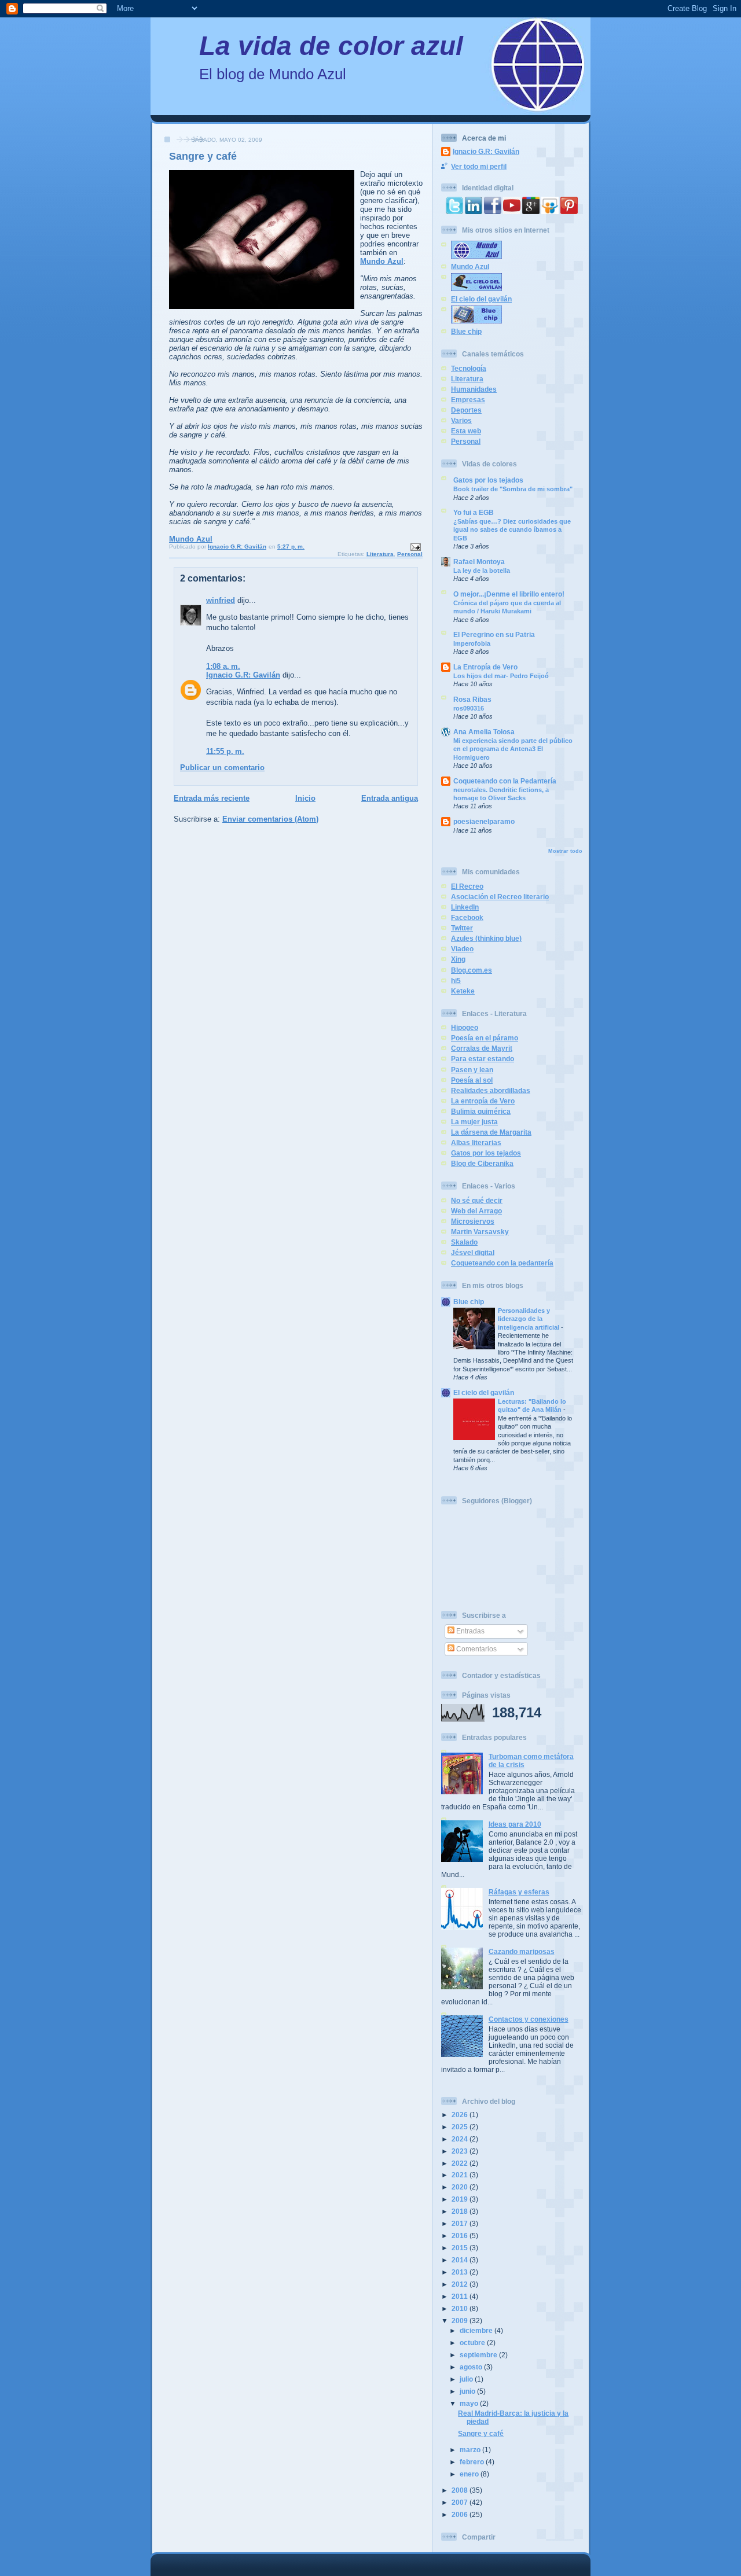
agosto (472, 2367)
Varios (461, 420)
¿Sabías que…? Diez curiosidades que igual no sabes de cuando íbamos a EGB (512, 530)
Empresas (468, 400)
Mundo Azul (382, 261)
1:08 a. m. (223, 666)
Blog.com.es (472, 970)
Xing (458, 959)
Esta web (466, 431)
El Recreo (467, 886)
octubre (473, 2343)
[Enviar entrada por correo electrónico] (415, 547)
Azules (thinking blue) (486, 938)
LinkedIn (465, 907)
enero (470, 2474)
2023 (461, 2151)
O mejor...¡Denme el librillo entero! (509, 594)
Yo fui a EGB (474, 512)
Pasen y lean (472, 1070)
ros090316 (469, 708)
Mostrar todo (565, 851)
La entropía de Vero (483, 1101)
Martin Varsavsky (480, 1232)
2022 (461, 2163)
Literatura (380, 554)
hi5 (456, 980)
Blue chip (466, 331)
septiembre (479, 2355)
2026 (461, 2115)
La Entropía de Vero (485, 667)
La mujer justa (474, 1122)
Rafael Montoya (479, 562)
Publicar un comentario (222, 768)
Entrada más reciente (212, 798)
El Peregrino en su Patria (494, 634)
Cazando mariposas (522, 1951)
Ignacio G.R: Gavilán (243, 675)
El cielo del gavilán (481, 299)
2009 (461, 2321)
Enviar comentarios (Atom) (270, 819)
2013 (461, 2272)
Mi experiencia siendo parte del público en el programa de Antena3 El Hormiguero (513, 749)
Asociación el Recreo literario (500, 897)
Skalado (464, 1242)
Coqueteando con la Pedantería (505, 781)
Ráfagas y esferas (519, 1892)
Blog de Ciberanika (482, 1163)
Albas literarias (476, 1142)
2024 (461, 2139)
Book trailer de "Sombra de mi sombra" (513, 489)
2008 (461, 2490)
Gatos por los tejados (488, 480)
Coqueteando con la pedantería (502, 1263)
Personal (410, 554)
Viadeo (462, 949)
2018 (461, 2211)
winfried (221, 600)
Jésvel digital (473, 1252)
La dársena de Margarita (491, 1132)
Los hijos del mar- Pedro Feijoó (501, 676)
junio (468, 2391)
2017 (461, 2223)
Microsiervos (473, 1221)
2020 (461, 2187)
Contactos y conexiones (529, 2019)
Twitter (462, 928)
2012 (461, 2284)
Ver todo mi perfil (479, 166)
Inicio (305, 798)
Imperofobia (472, 643)
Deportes (466, 410)
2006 (461, 2514)
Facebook (467, 917)
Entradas (469, 1631)
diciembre (477, 2330)
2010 (461, 2308)
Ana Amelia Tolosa (484, 732)
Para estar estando (483, 1059)
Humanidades (474, 389)
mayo (470, 2403)
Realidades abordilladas (491, 1090)
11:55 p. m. (225, 751)
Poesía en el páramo (485, 1038)
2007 (461, 2502)
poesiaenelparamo (484, 821)
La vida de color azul (331, 46)
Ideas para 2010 (515, 1824)
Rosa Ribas (472, 699)
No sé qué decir (477, 1200)
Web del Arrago (476, 1211)
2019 (461, 2199)
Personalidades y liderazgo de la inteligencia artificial (529, 1319)
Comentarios (476, 1649)
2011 (461, 2296)
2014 (461, 2260)
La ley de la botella (482, 571)
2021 (461, 2175)
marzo (471, 2450)
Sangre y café (481, 2433)
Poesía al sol (472, 1080)
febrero (473, 2462)
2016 (461, 2235)
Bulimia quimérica (481, 1111)
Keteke (463, 991)
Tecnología (469, 368)
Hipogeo (465, 1027)
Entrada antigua (390, 798)
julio (467, 2379)
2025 (461, 2127)
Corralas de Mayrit (482, 1048)
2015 (461, 2248)
